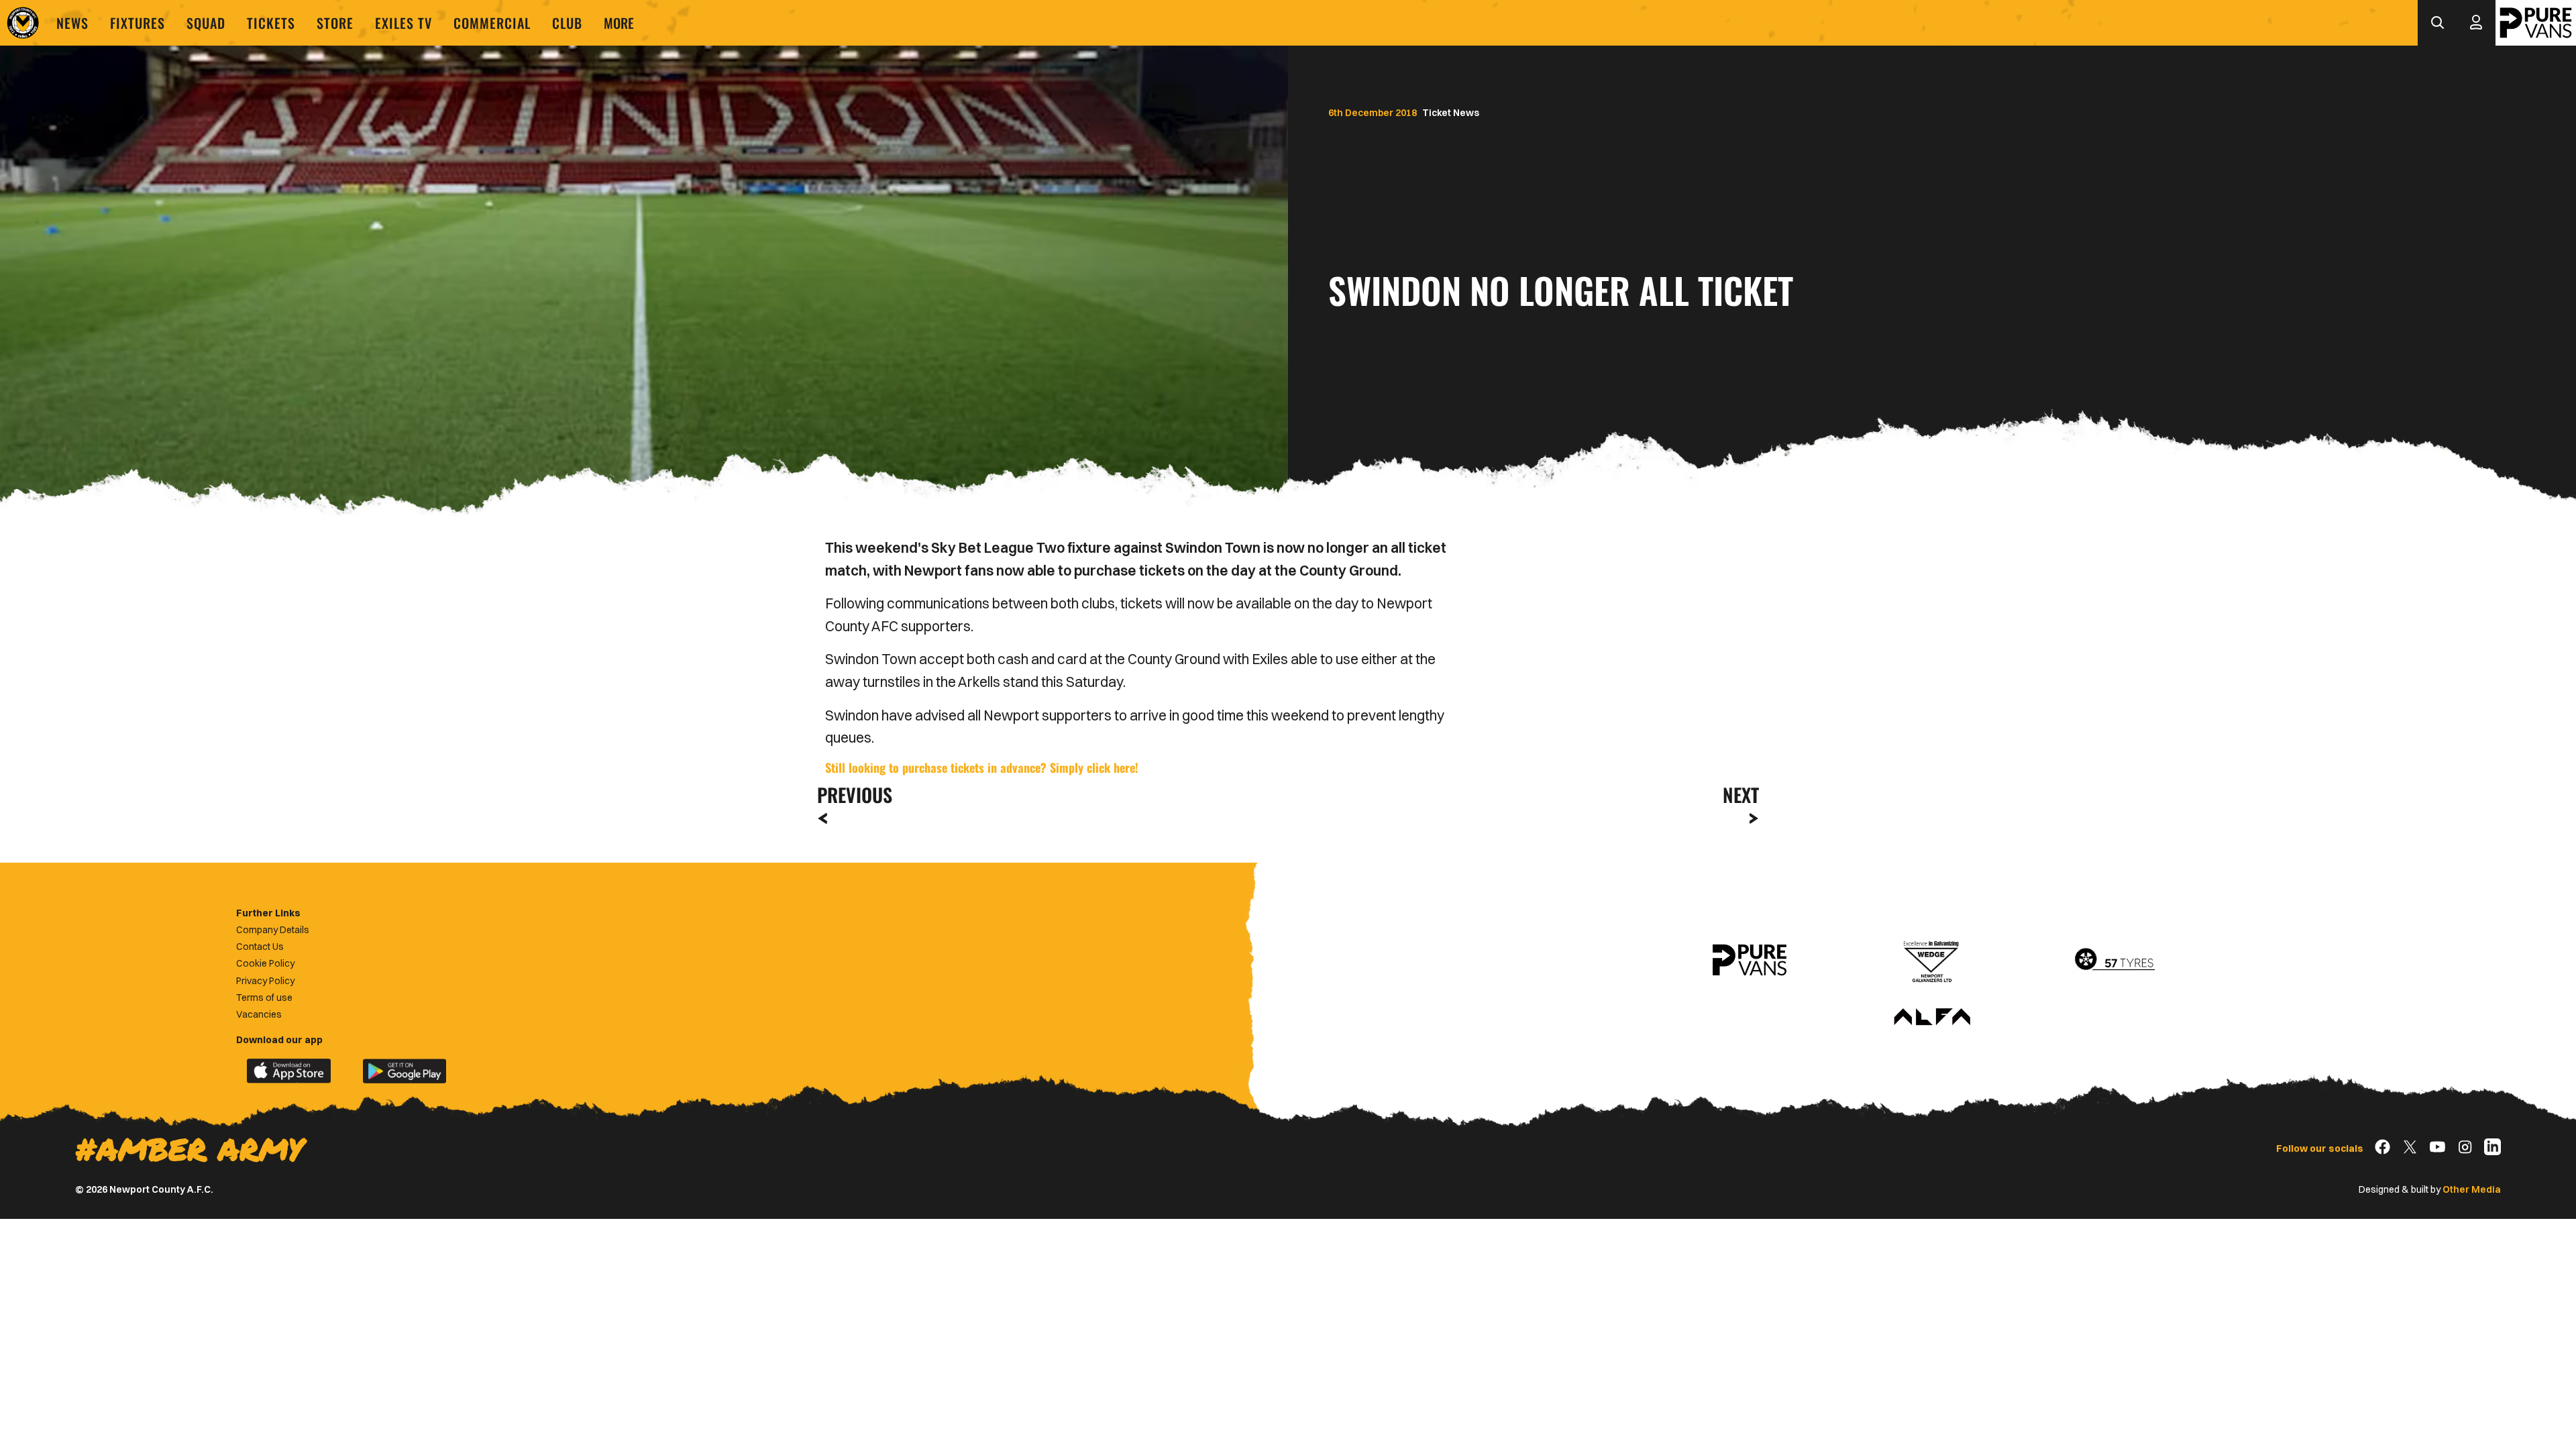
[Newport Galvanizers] (1932, 960)
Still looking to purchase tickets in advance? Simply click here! (982, 767)
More (619, 23)
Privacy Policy (265, 981)
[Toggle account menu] (2476, 23)
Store (335, 23)
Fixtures (138, 23)
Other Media (2472, 1189)
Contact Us (260, 947)
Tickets (271, 23)
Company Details (273, 930)
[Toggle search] (2437, 23)
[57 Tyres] (2114, 960)
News (72, 23)
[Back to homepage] (23, 23)
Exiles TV (404, 23)
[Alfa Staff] (1932, 1018)
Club (567, 23)
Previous (851, 795)
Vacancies (259, 1014)
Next (1741, 795)
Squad (206, 23)
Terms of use (264, 998)
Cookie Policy (265, 963)
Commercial (492, 23)
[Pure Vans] (2536, 23)
